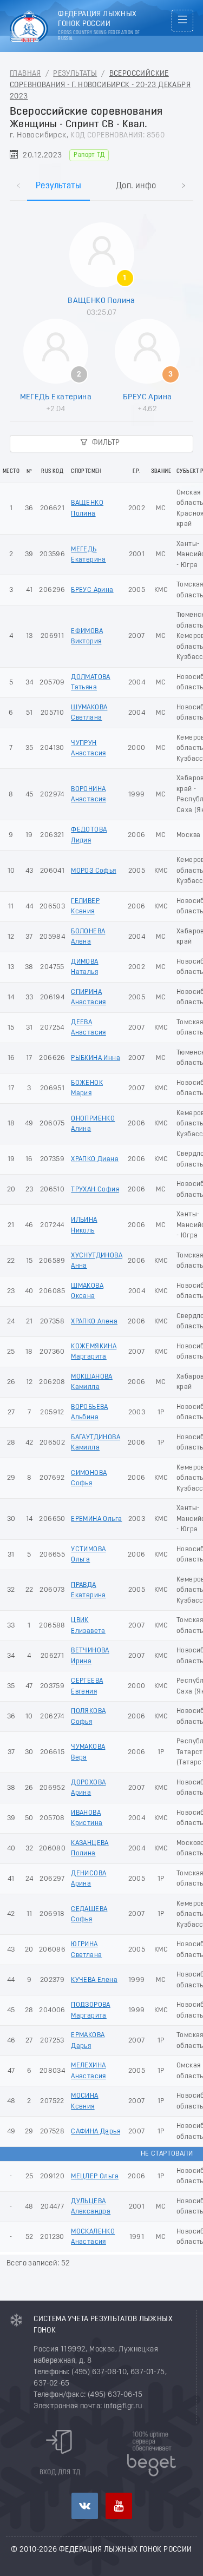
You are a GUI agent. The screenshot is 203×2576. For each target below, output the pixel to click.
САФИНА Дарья (96, 2132)
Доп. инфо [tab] (136, 186)
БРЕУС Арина (147, 397)
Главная (25, 74)
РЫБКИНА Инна (96, 1058)
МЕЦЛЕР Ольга (95, 2176)
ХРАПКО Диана (95, 1159)
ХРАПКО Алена (94, 1322)
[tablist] (101, 174)
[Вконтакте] (85, 2506)
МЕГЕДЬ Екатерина (56, 397)
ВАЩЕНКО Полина (101, 301)
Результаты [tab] (58, 186)
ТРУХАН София (95, 1190)
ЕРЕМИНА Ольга (96, 1519)
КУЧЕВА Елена (94, 1980)
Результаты (75, 74)
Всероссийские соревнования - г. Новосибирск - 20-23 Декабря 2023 (100, 85)
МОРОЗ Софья (93, 871)
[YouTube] (119, 2506)
